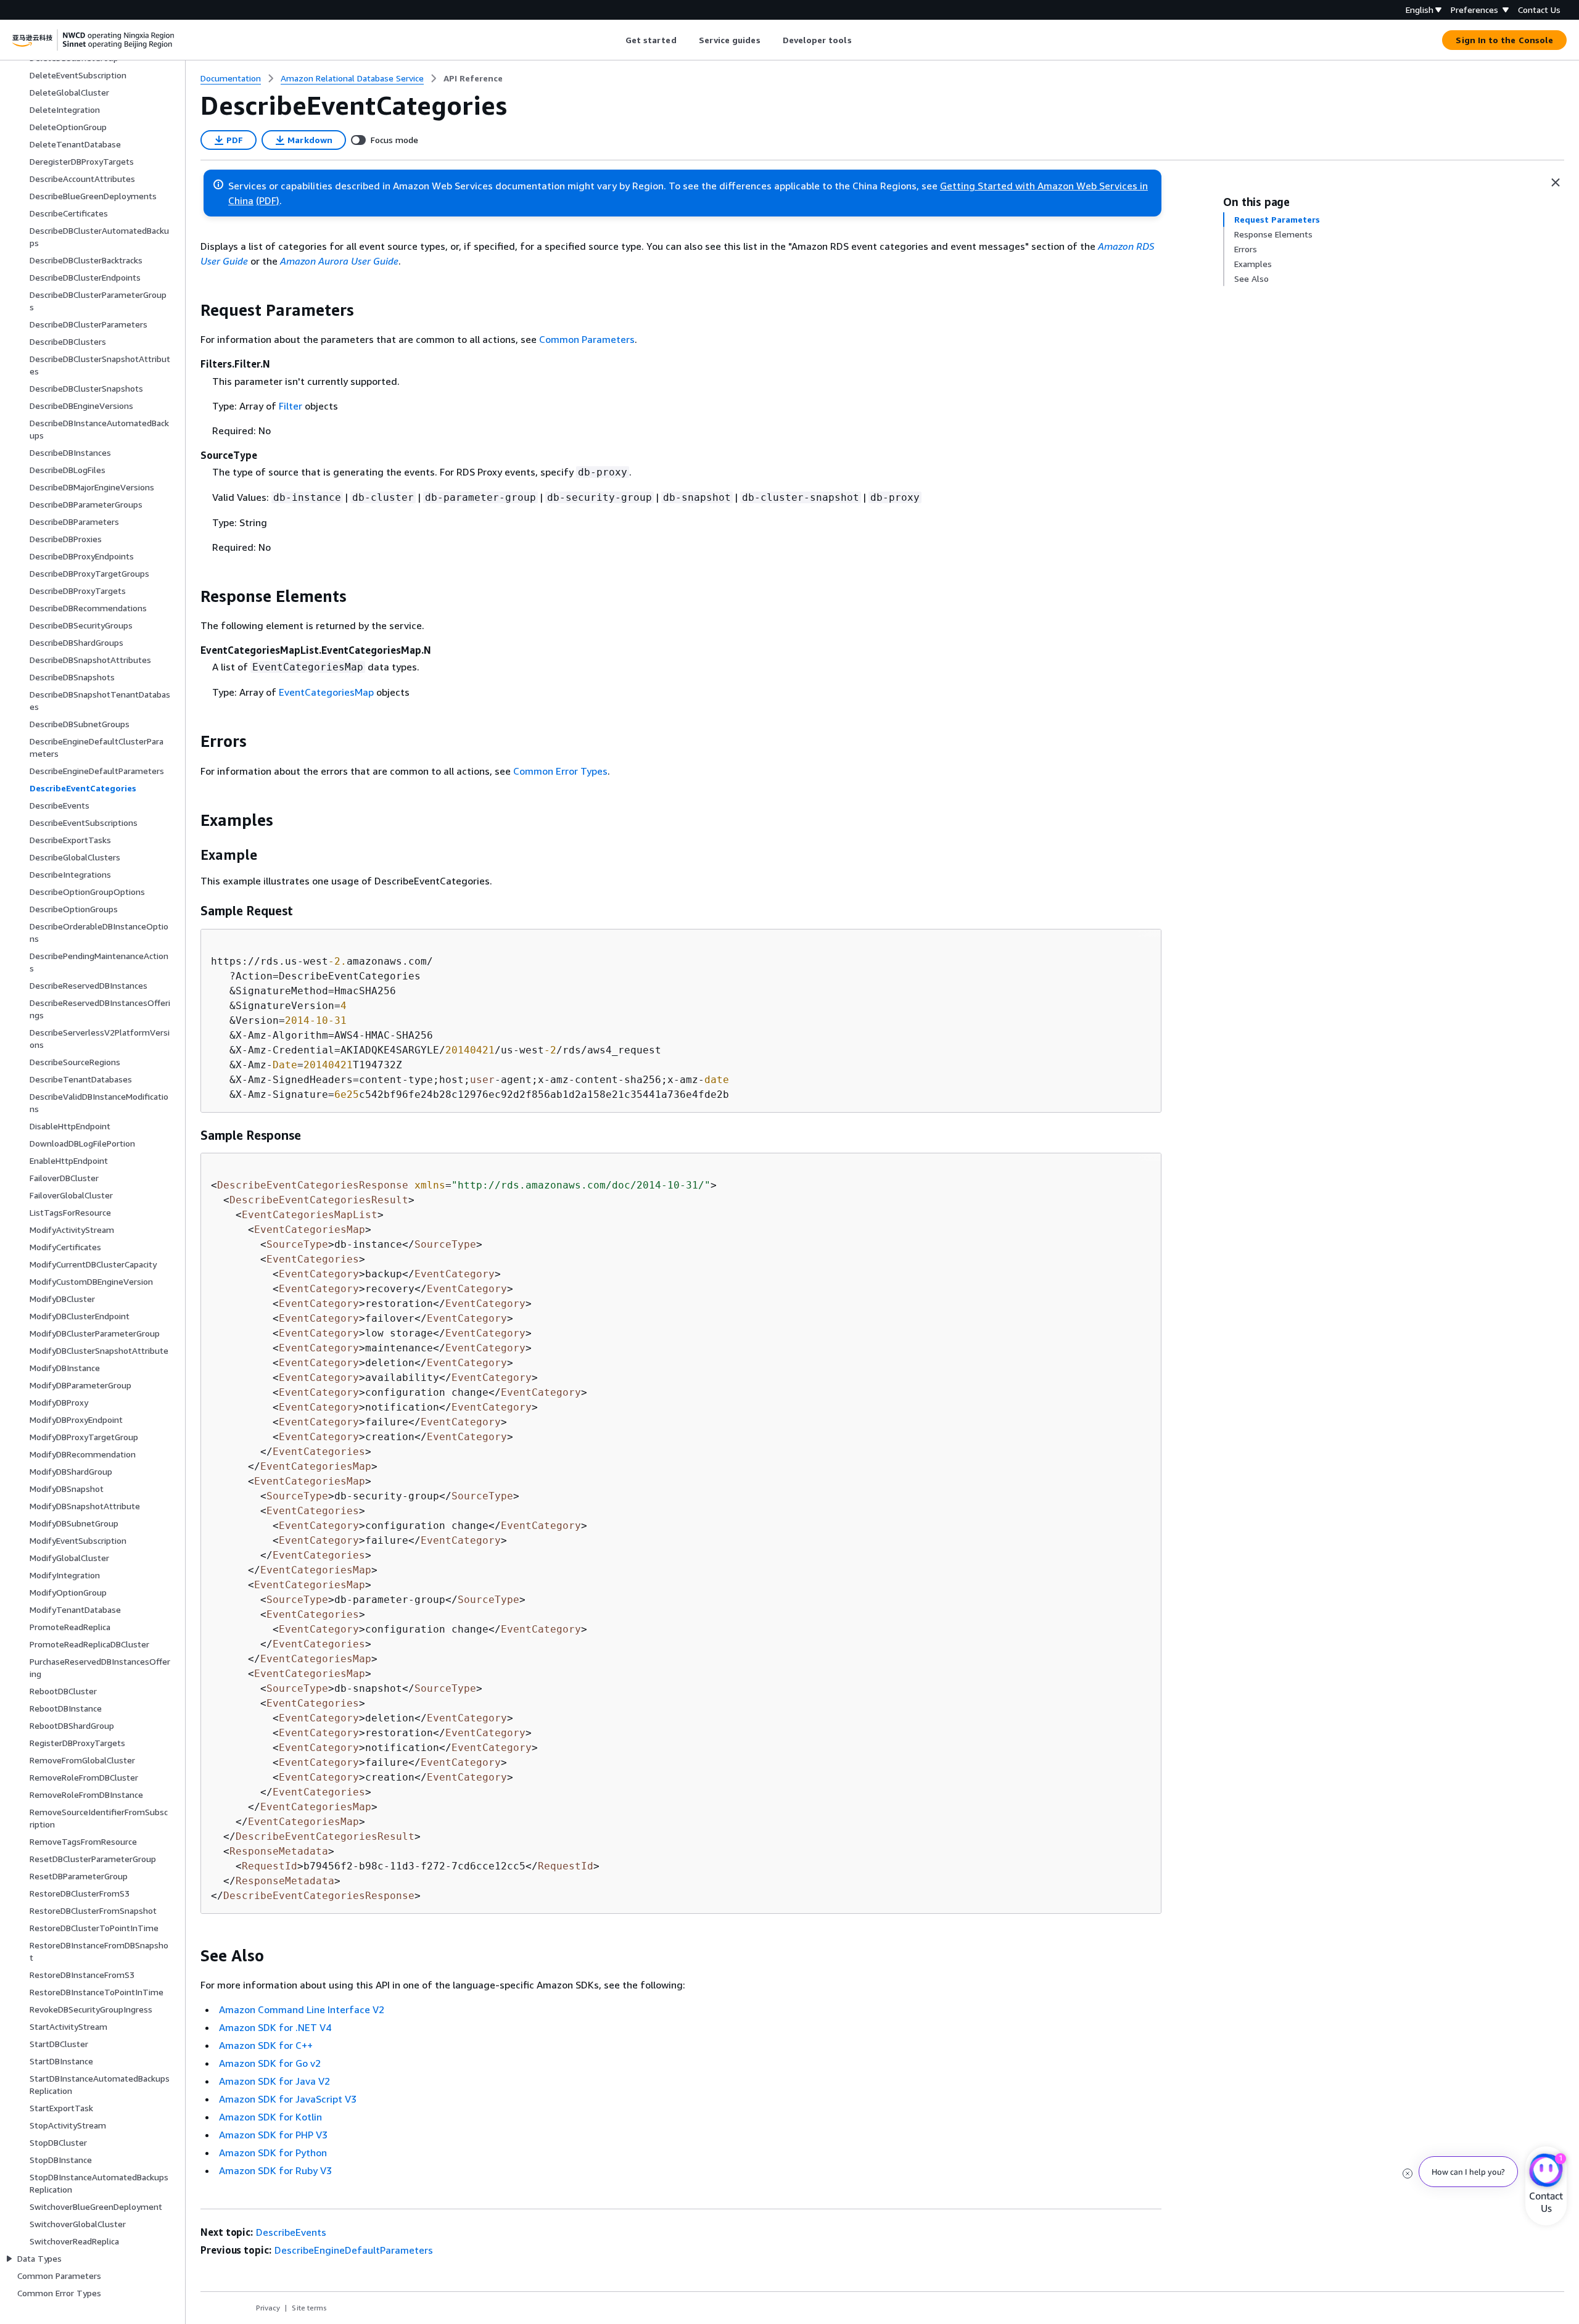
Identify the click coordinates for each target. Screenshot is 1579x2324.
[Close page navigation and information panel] (1556, 183)
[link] (473, 78)
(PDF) (268, 200)
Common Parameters (587, 339)
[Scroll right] (861, 40)
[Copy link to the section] (191, 310)
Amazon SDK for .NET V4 (275, 2027)
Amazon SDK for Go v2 (270, 2063)
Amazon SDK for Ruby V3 (275, 2170)
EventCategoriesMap (326, 692)
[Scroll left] (616, 40)
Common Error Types (560, 771)
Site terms (309, 2308)
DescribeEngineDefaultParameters (354, 2250)
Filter (291, 406)
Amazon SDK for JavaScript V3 (288, 2099)
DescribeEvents (291, 2232)
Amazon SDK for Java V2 (274, 2081)
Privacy (268, 2308)
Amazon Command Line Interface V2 (302, 2009)
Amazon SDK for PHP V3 (273, 2135)
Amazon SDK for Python (273, 2153)
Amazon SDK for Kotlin (270, 2117)
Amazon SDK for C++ (266, 2045)
